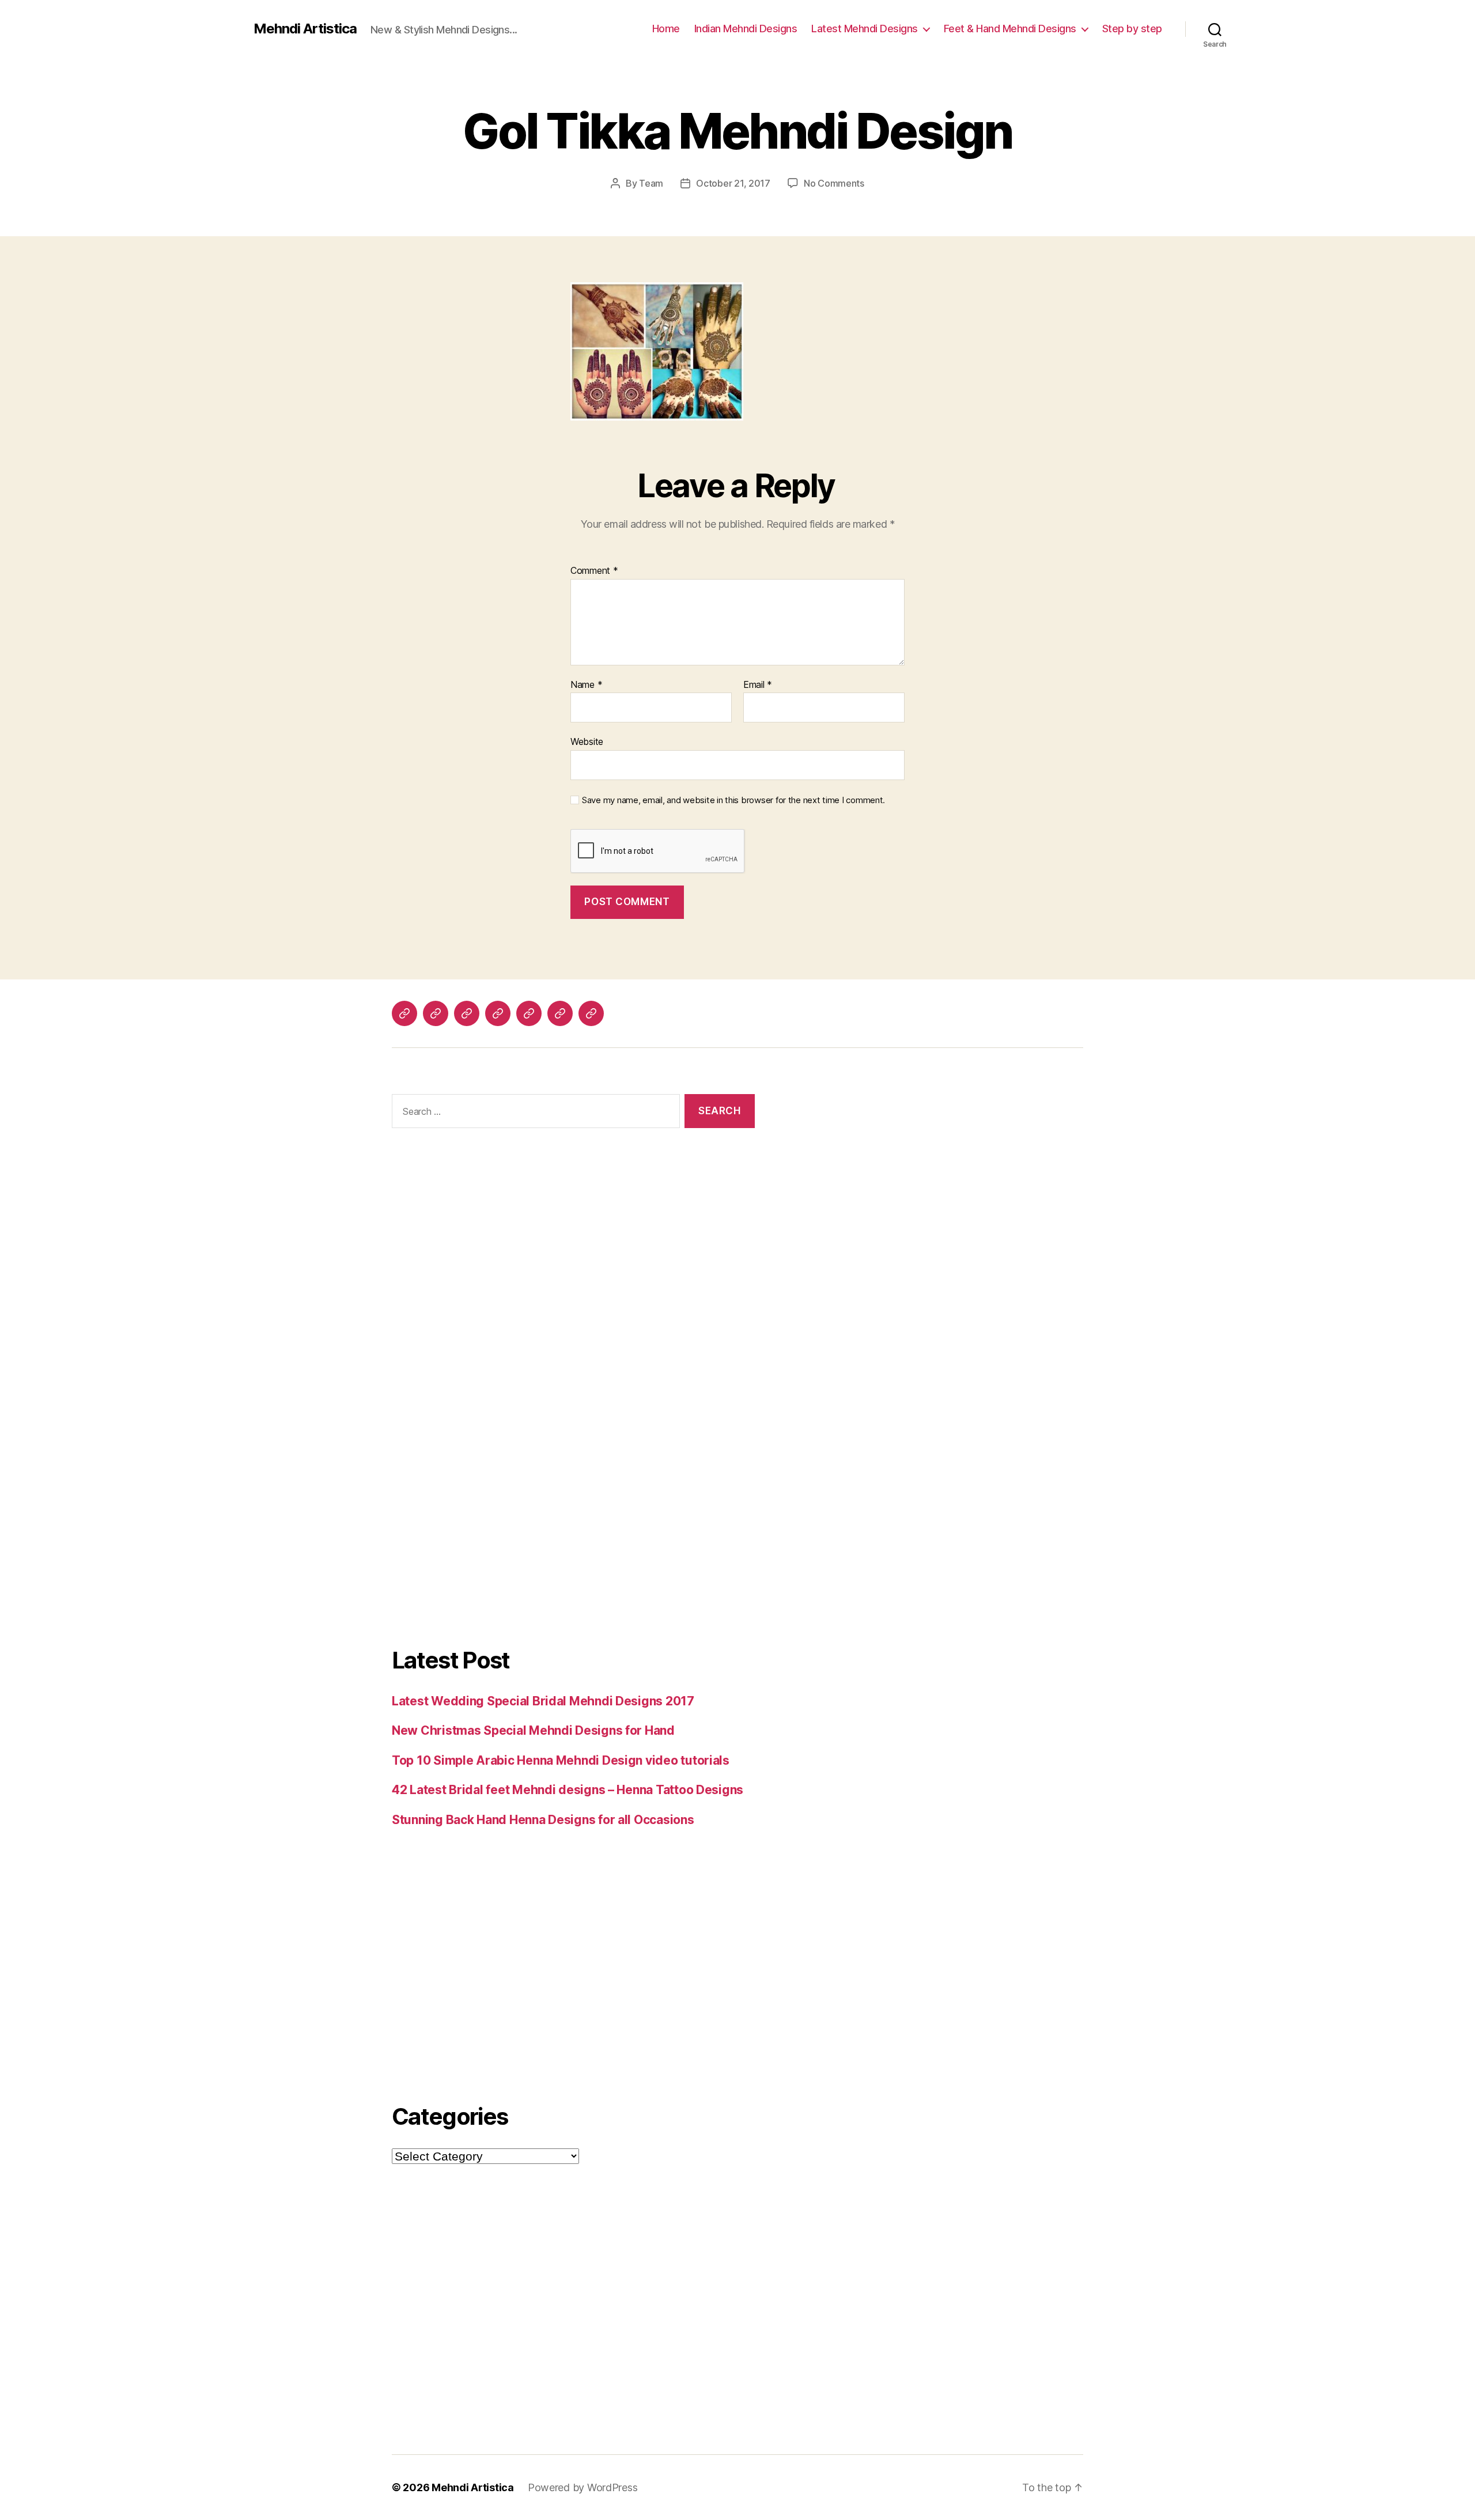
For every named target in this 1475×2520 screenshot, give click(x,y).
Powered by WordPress (583, 2487)
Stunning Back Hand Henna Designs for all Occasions (543, 1820)
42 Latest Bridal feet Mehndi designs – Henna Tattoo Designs (568, 1790)
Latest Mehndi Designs (865, 29)
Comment (594, 571)
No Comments (834, 183)
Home (666, 29)
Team (651, 183)
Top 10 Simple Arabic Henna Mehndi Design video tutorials (561, 1760)
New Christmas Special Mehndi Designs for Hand (533, 1730)
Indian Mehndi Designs (746, 29)
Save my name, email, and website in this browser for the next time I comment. (733, 800)
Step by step (1132, 29)
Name (586, 685)
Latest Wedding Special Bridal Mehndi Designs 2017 (543, 1701)
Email (758, 685)
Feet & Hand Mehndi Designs (1010, 29)
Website (587, 741)
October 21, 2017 (733, 183)
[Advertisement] (573, 1274)
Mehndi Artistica (305, 29)
